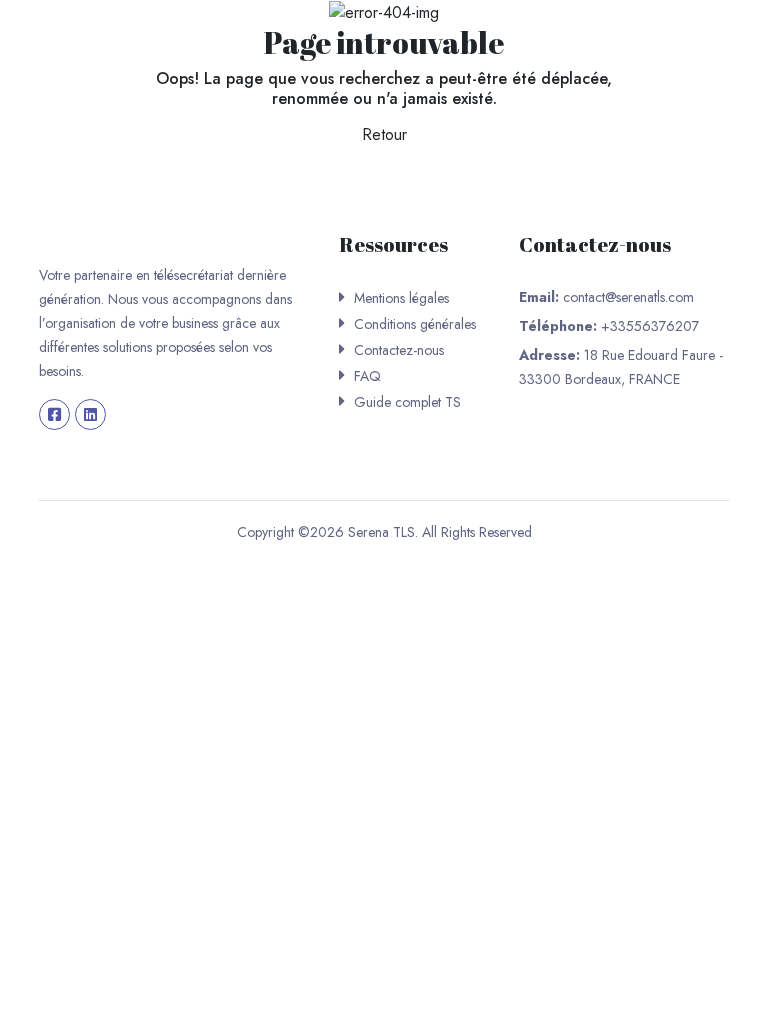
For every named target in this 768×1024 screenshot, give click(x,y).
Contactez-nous (399, 350)
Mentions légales (401, 298)
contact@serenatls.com (628, 297)
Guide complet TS (407, 402)
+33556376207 (650, 326)
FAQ (367, 376)
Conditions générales (415, 324)
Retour (384, 134)
